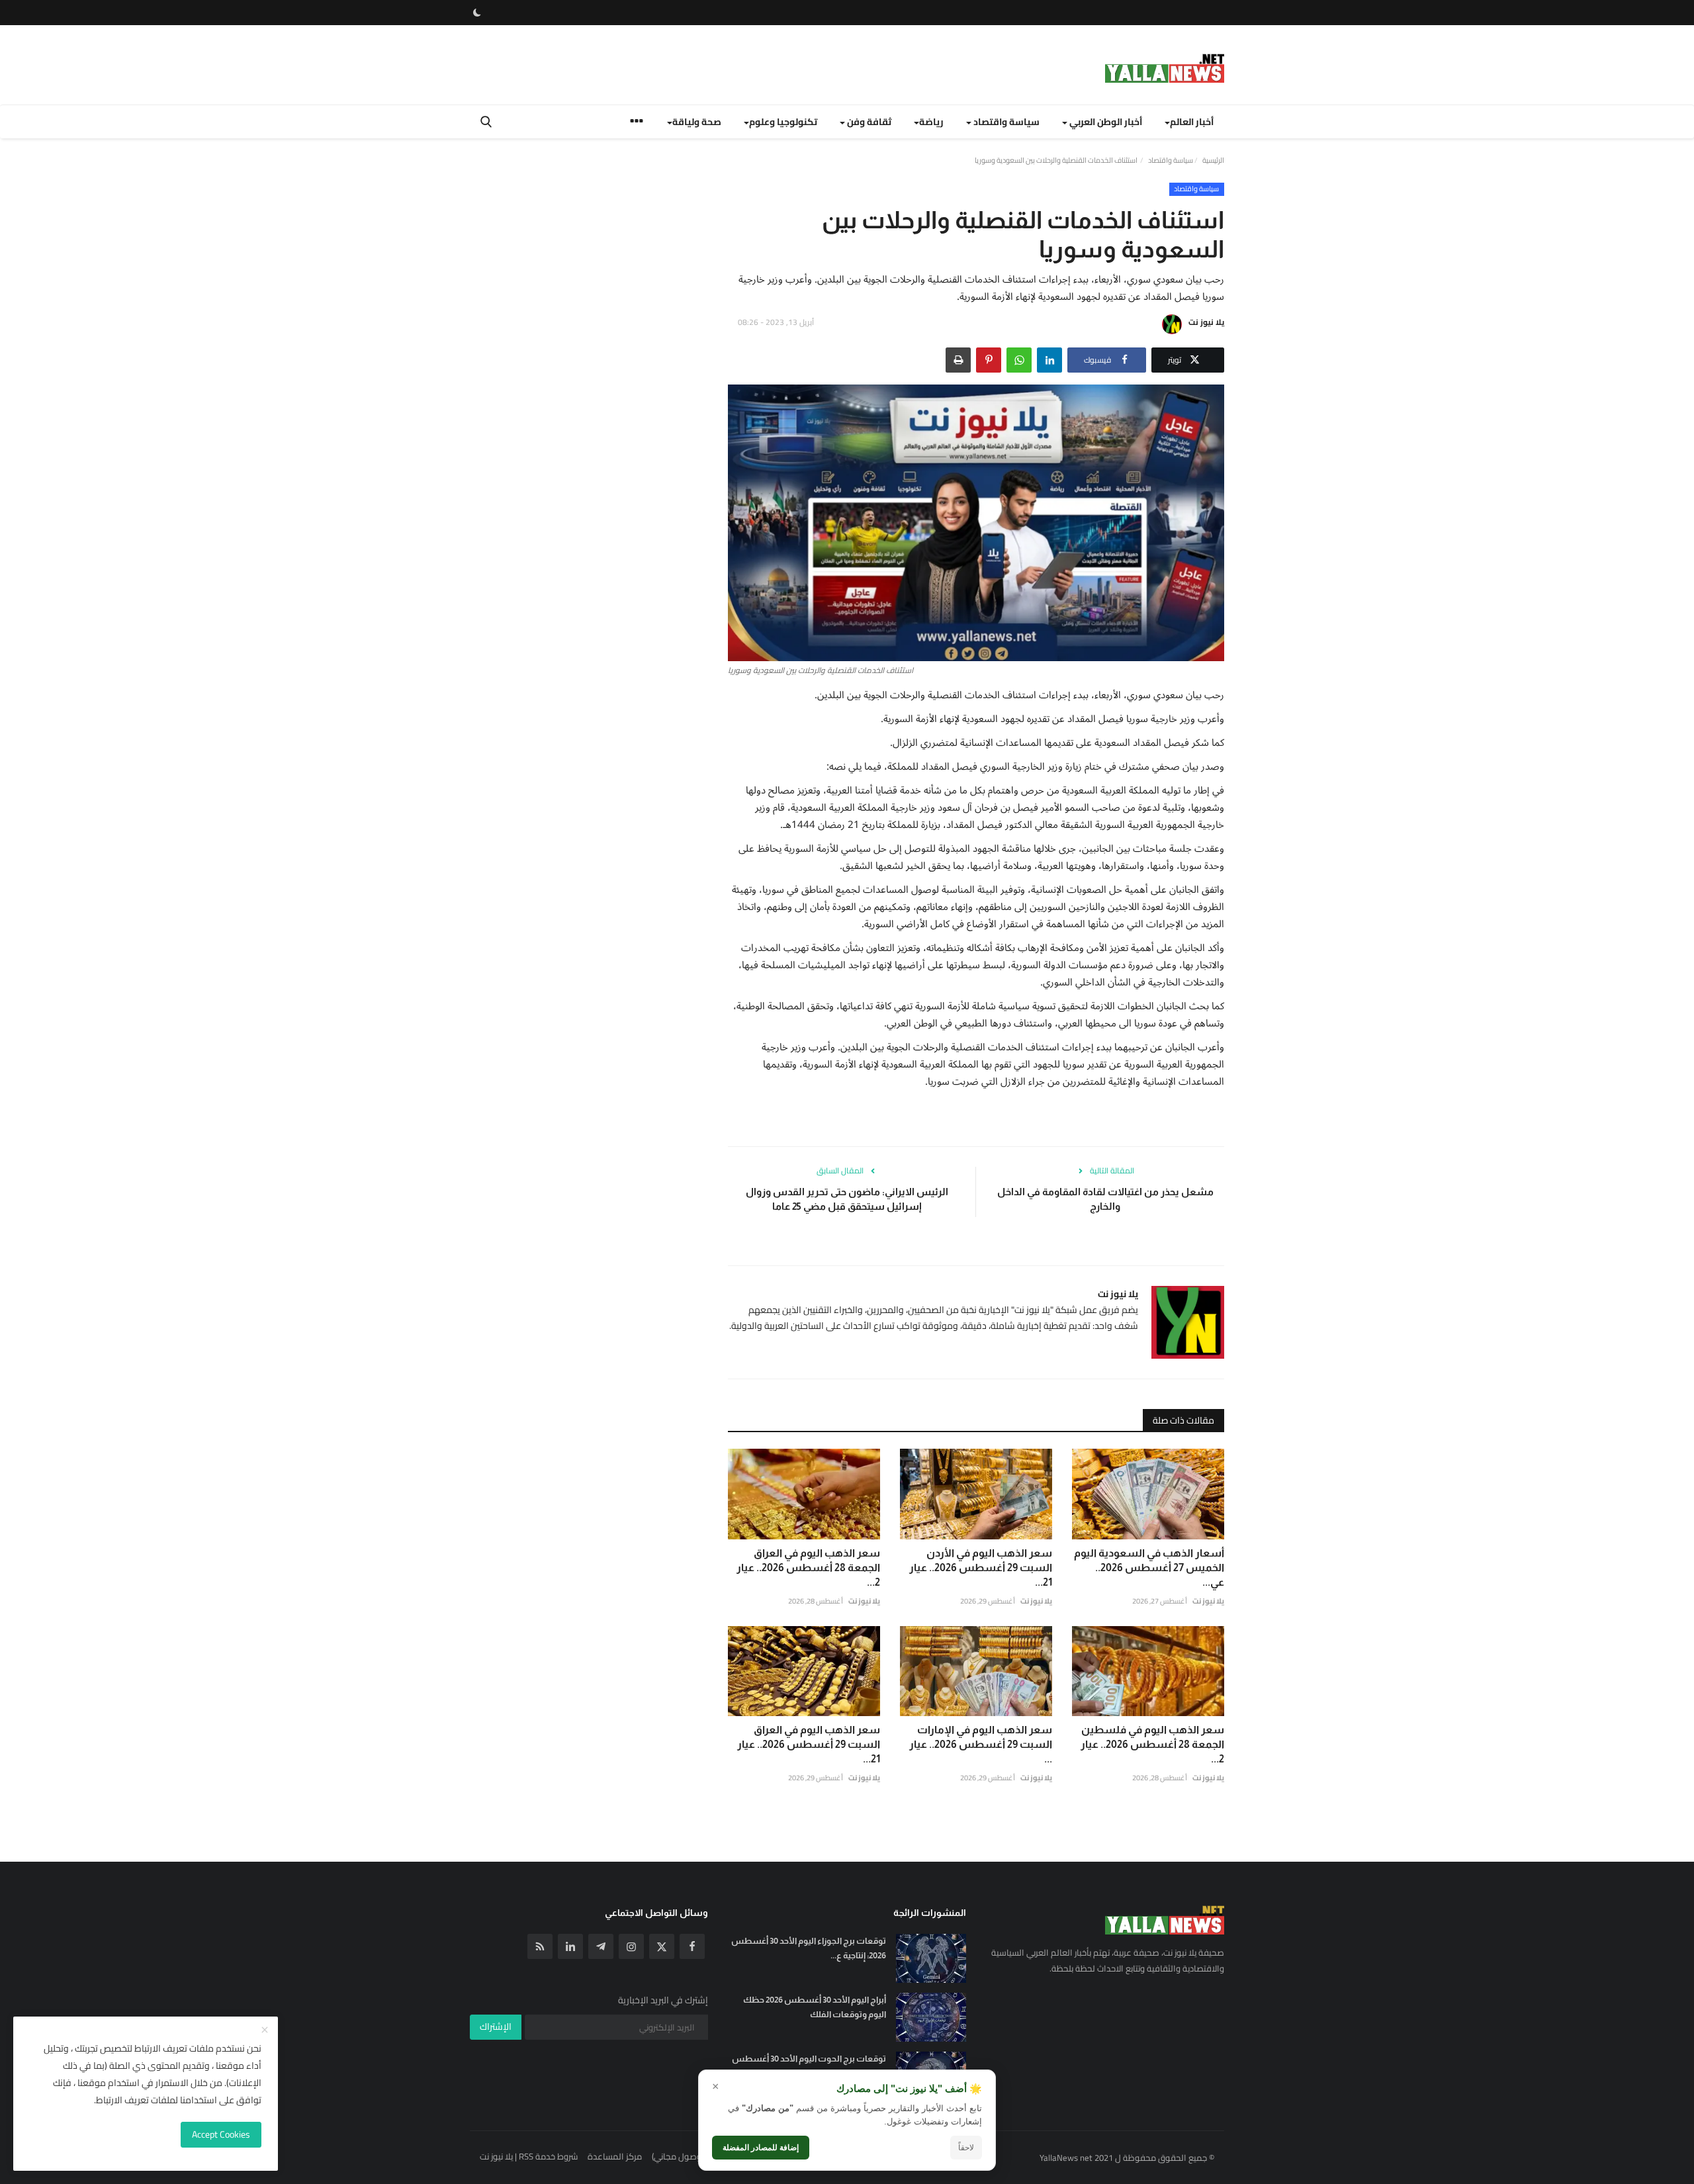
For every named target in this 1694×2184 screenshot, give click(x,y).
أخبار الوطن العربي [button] (1105, 122)
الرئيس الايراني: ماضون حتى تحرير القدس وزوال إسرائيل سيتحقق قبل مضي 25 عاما (847, 1199)
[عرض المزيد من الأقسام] (637, 123)
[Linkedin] (570, 1946)
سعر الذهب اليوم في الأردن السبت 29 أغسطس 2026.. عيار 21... (981, 1568)
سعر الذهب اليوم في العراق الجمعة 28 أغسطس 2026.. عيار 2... (808, 1568)
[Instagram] (631, 1946)
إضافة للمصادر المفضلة (761, 2148)
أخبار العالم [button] (1192, 122)
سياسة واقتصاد (1171, 160)
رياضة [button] (931, 122)
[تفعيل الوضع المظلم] (477, 13)
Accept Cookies (221, 2134)
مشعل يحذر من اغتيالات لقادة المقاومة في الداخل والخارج (1105, 1199)
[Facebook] (692, 1946)
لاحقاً (966, 2148)
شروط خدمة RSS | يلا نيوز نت (529, 2156)
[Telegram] (601, 1946)
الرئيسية (1213, 160)
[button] (1049, 360)
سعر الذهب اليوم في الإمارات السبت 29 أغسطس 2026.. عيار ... (981, 1744)
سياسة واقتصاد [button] (1005, 122)
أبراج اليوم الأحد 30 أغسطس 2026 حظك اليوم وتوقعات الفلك (815, 2007)
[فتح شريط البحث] (486, 122)
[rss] (540, 1946)
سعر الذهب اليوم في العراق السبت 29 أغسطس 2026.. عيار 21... (809, 1744)
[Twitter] (662, 1946)
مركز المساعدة (615, 2156)
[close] (265, 2030)
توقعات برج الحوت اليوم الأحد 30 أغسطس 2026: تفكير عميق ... (809, 2066)
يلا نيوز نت (1206, 322)
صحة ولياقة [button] (697, 122)
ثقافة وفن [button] (868, 122)
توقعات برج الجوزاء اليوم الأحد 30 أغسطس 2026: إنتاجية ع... (809, 1948)
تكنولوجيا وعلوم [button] (783, 122)
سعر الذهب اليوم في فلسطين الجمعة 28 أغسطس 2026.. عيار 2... (1152, 1744)
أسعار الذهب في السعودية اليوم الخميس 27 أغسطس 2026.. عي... (1149, 1568)
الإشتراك (496, 2026)
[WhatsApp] (1019, 360)
